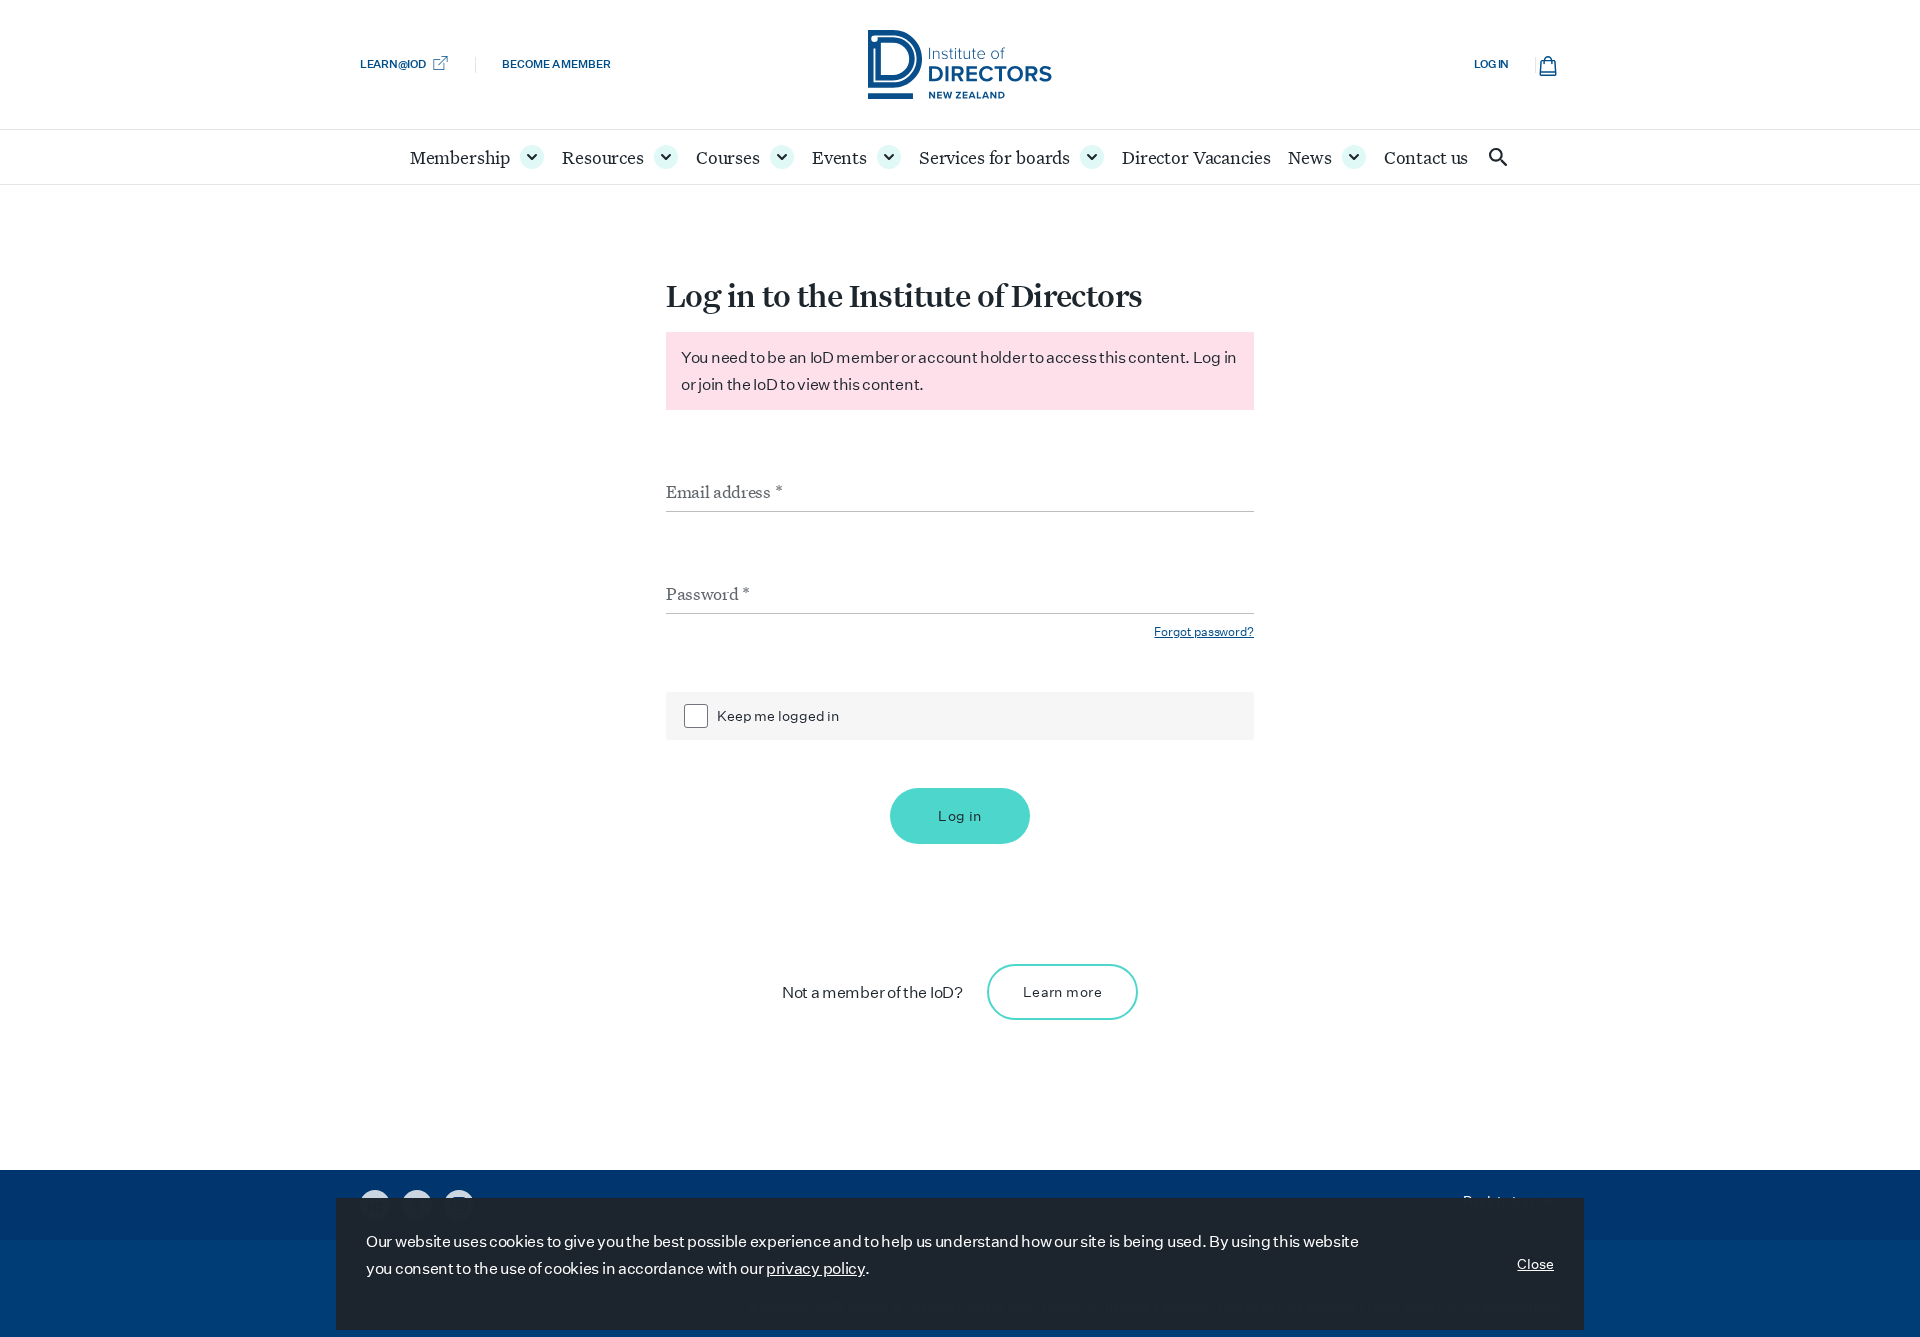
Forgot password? (1204, 631)
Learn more (1062, 992)
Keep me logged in (778, 716)
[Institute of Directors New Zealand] (960, 64)
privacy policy (815, 1268)
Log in (1491, 64)
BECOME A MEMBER (556, 64)
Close (1535, 1264)
